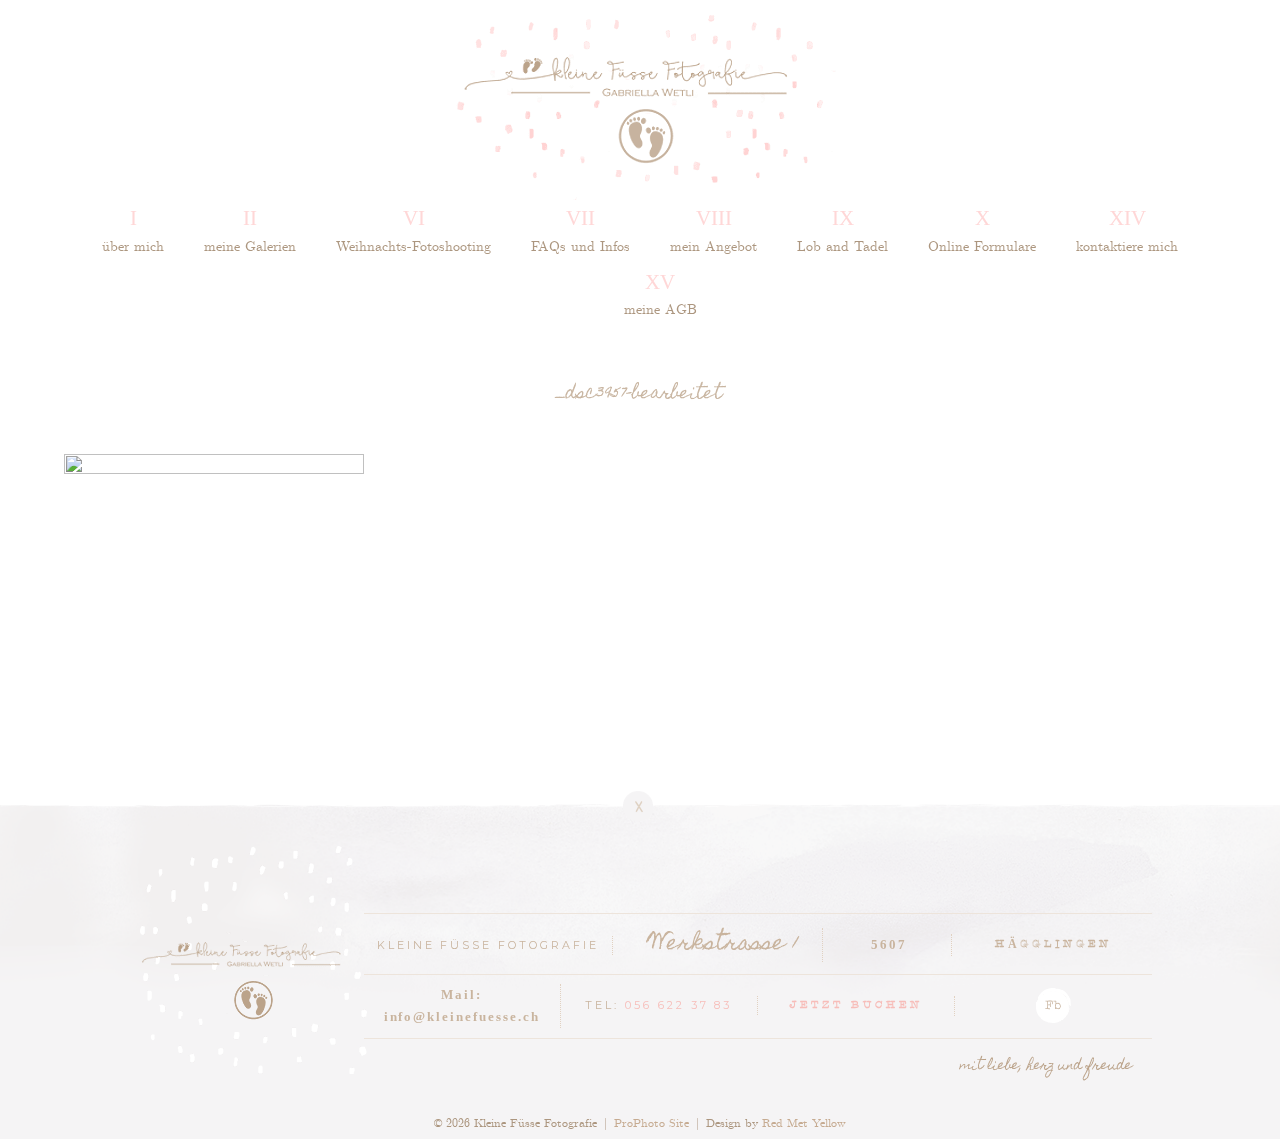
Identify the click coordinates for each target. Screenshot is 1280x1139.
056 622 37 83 (679, 1005)
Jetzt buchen (856, 1006)
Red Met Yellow (804, 1122)
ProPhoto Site (651, 1122)
